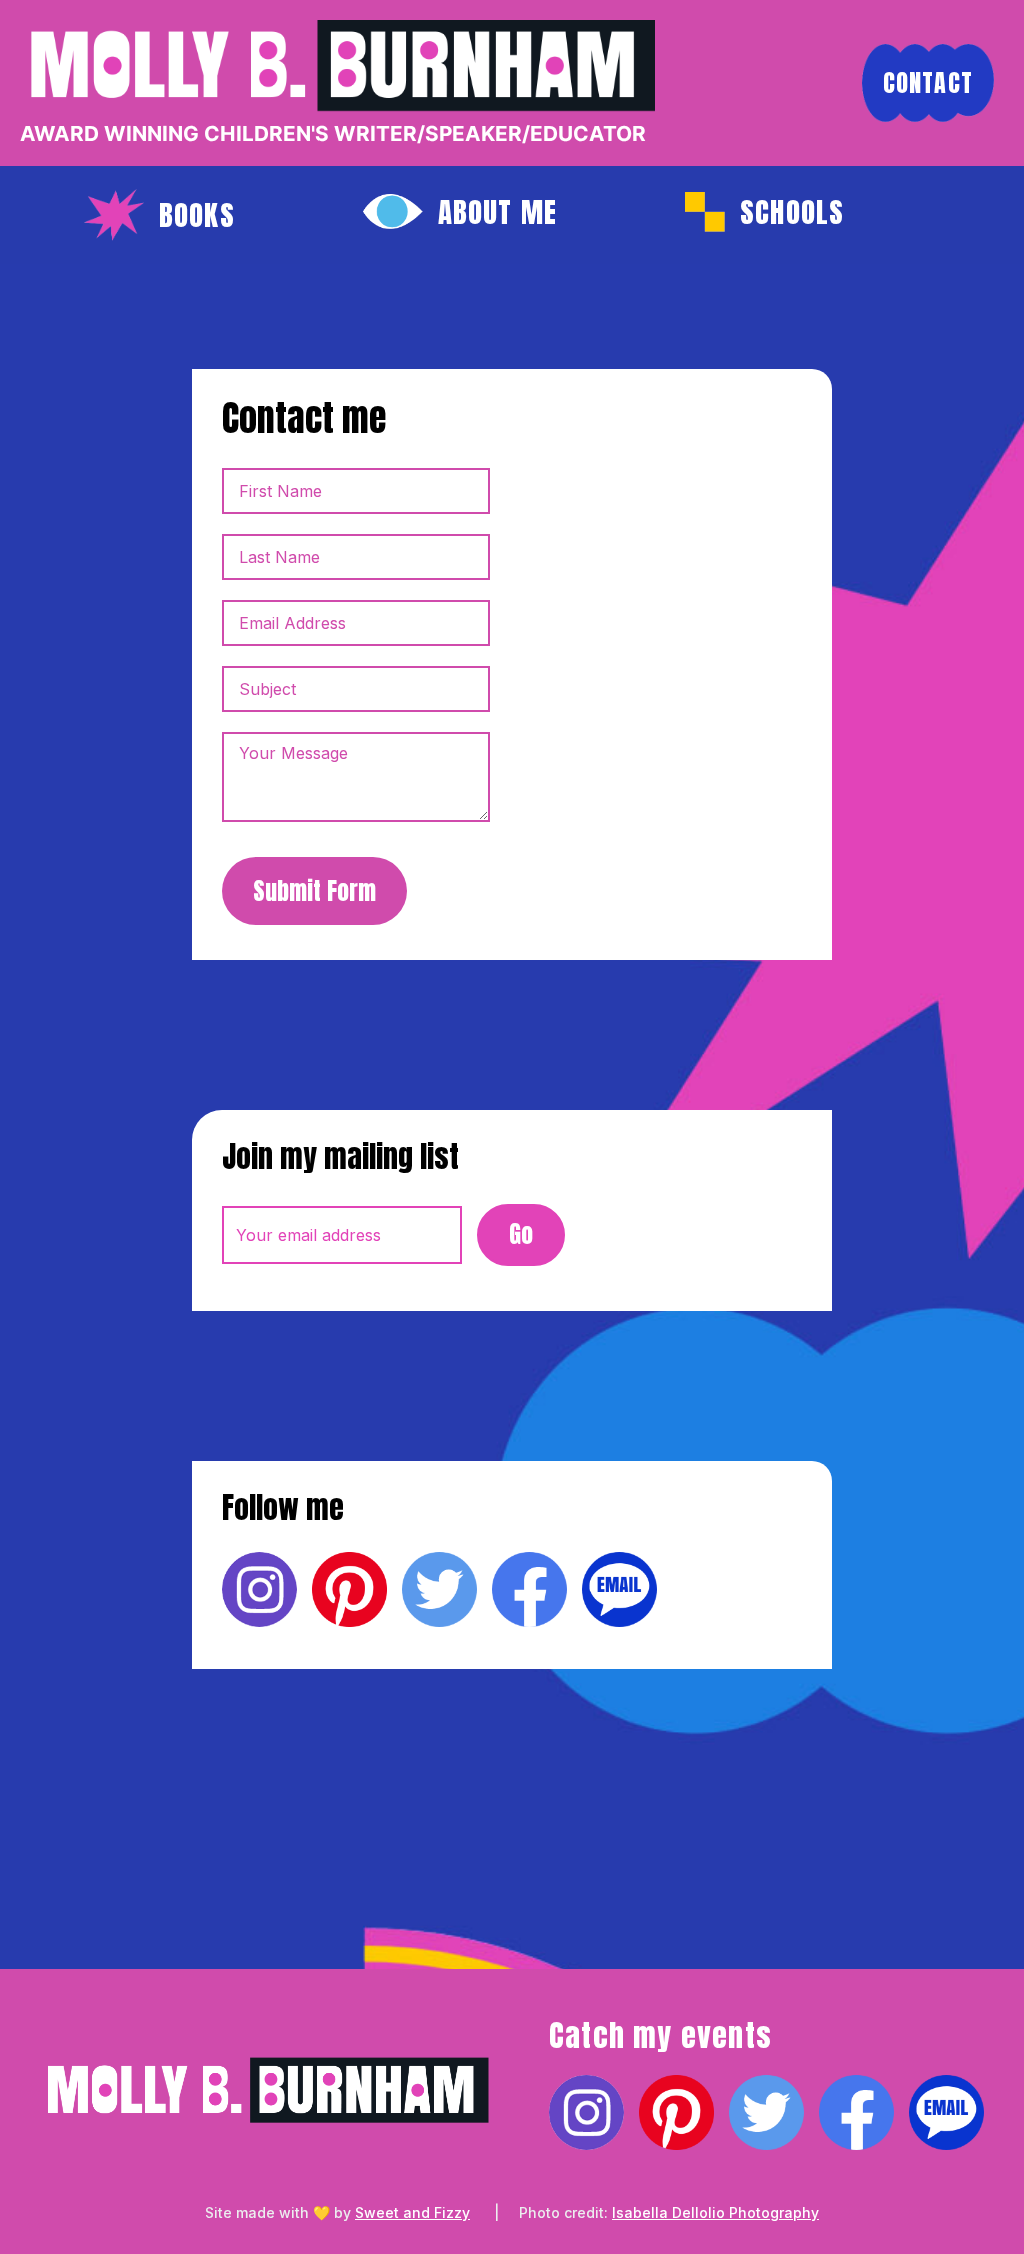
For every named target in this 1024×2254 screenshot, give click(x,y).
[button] (159, 215)
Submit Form (314, 891)
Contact (928, 83)
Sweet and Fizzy (412, 2212)
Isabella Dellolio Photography (715, 2212)
